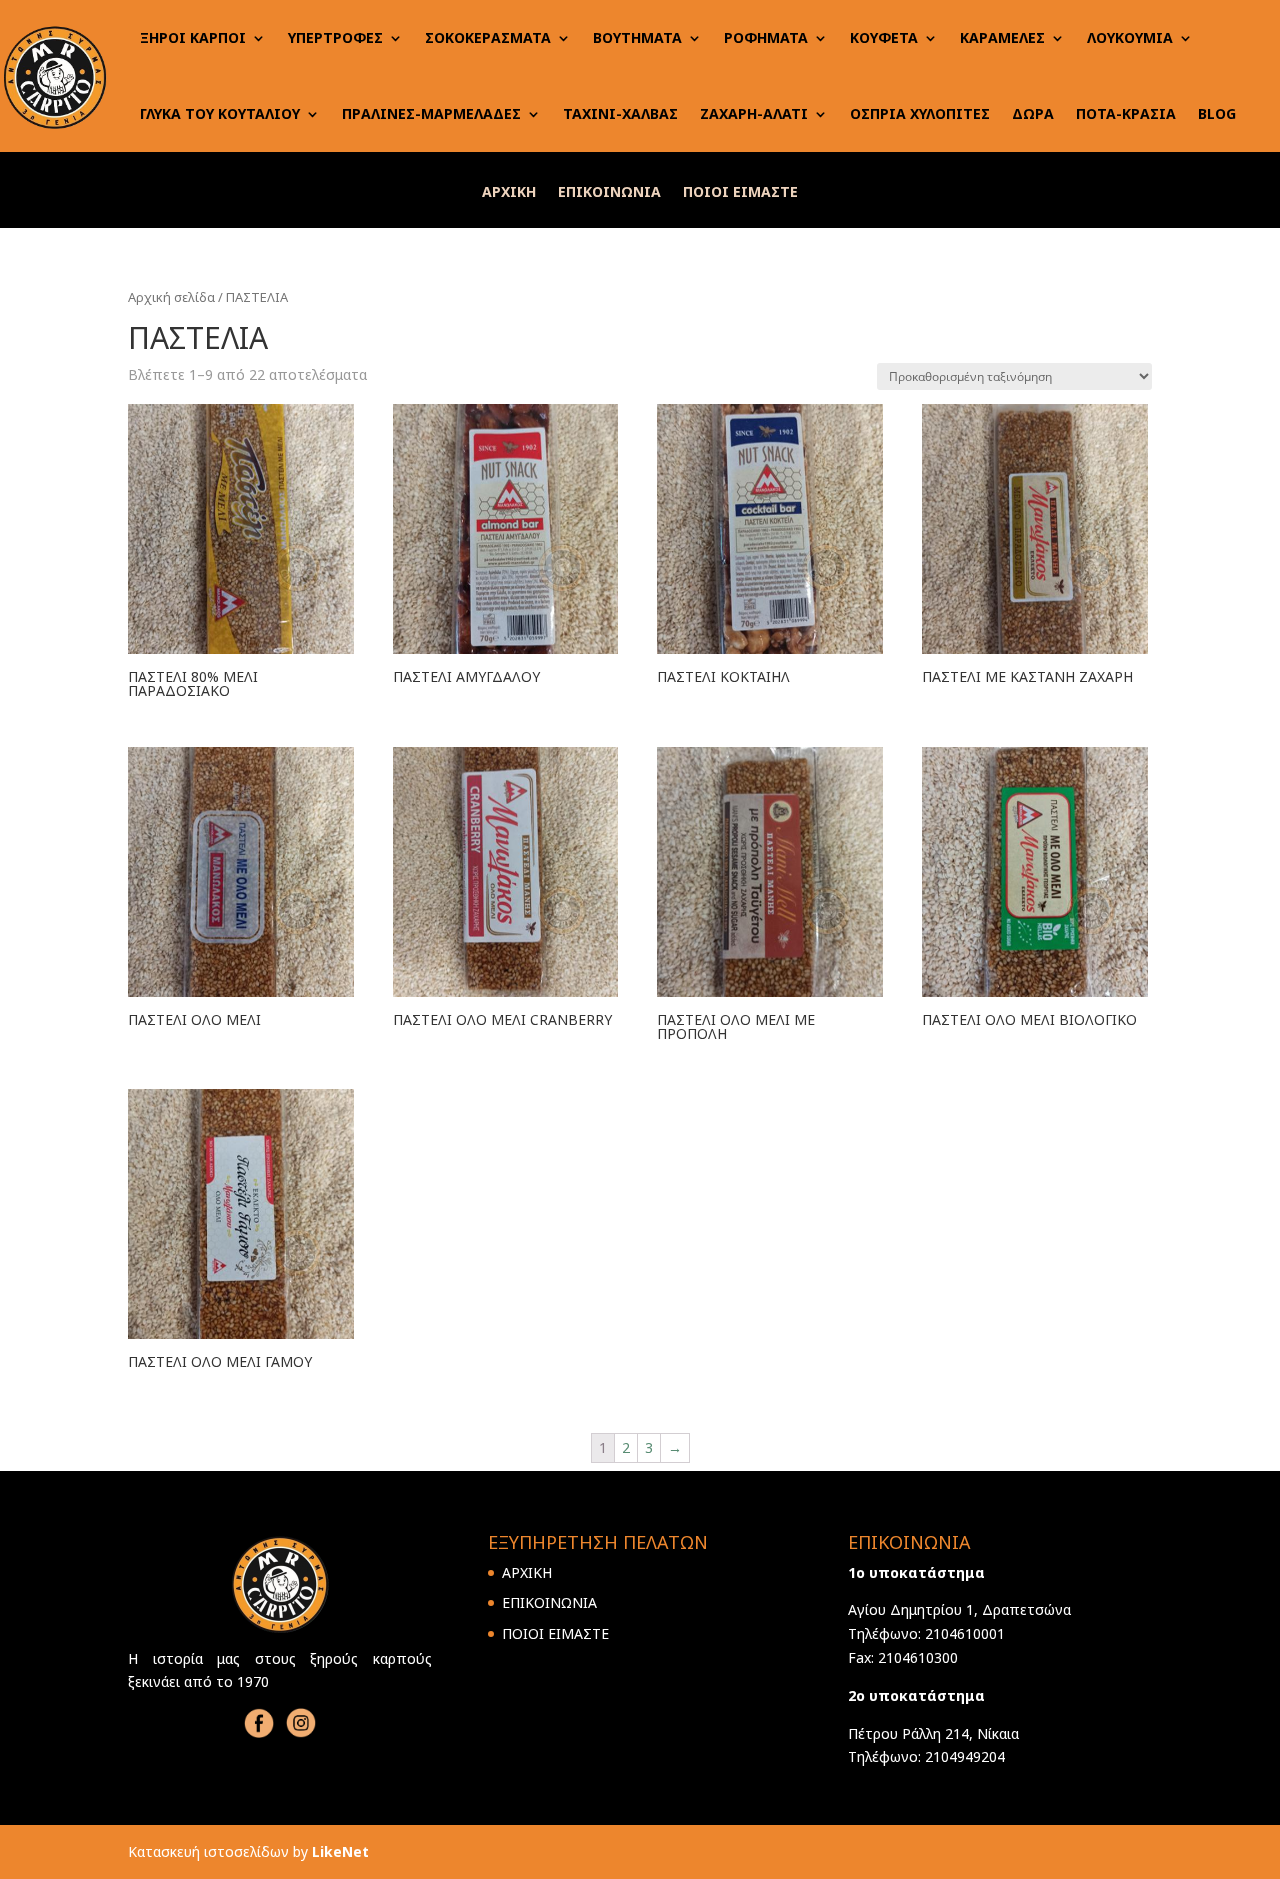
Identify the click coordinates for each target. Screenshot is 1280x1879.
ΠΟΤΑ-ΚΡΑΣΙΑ (1126, 113)
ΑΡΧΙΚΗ (509, 193)
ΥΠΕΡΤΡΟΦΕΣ (335, 37)
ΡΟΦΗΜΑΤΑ (766, 37)
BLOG (1217, 113)
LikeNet (340, 1851)
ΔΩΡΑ (1033, 113)
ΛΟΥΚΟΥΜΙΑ (1130, 37)
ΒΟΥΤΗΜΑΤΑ (637, 37)
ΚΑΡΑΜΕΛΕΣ (1002, 37)
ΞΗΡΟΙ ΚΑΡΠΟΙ (193, 37)
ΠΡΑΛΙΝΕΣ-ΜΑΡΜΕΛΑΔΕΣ (431, 113)
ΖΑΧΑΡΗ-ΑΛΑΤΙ (754, 113)
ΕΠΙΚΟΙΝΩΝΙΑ (609, 193)
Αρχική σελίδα (171, 297)
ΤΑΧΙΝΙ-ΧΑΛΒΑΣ (620, 113)
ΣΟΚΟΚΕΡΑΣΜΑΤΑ (488, 37)
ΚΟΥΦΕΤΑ (884, 37)
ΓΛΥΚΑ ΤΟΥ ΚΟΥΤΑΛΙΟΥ (220, 113)
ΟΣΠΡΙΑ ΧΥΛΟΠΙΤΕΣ (920, 113)
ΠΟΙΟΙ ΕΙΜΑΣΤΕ (740, 193)
